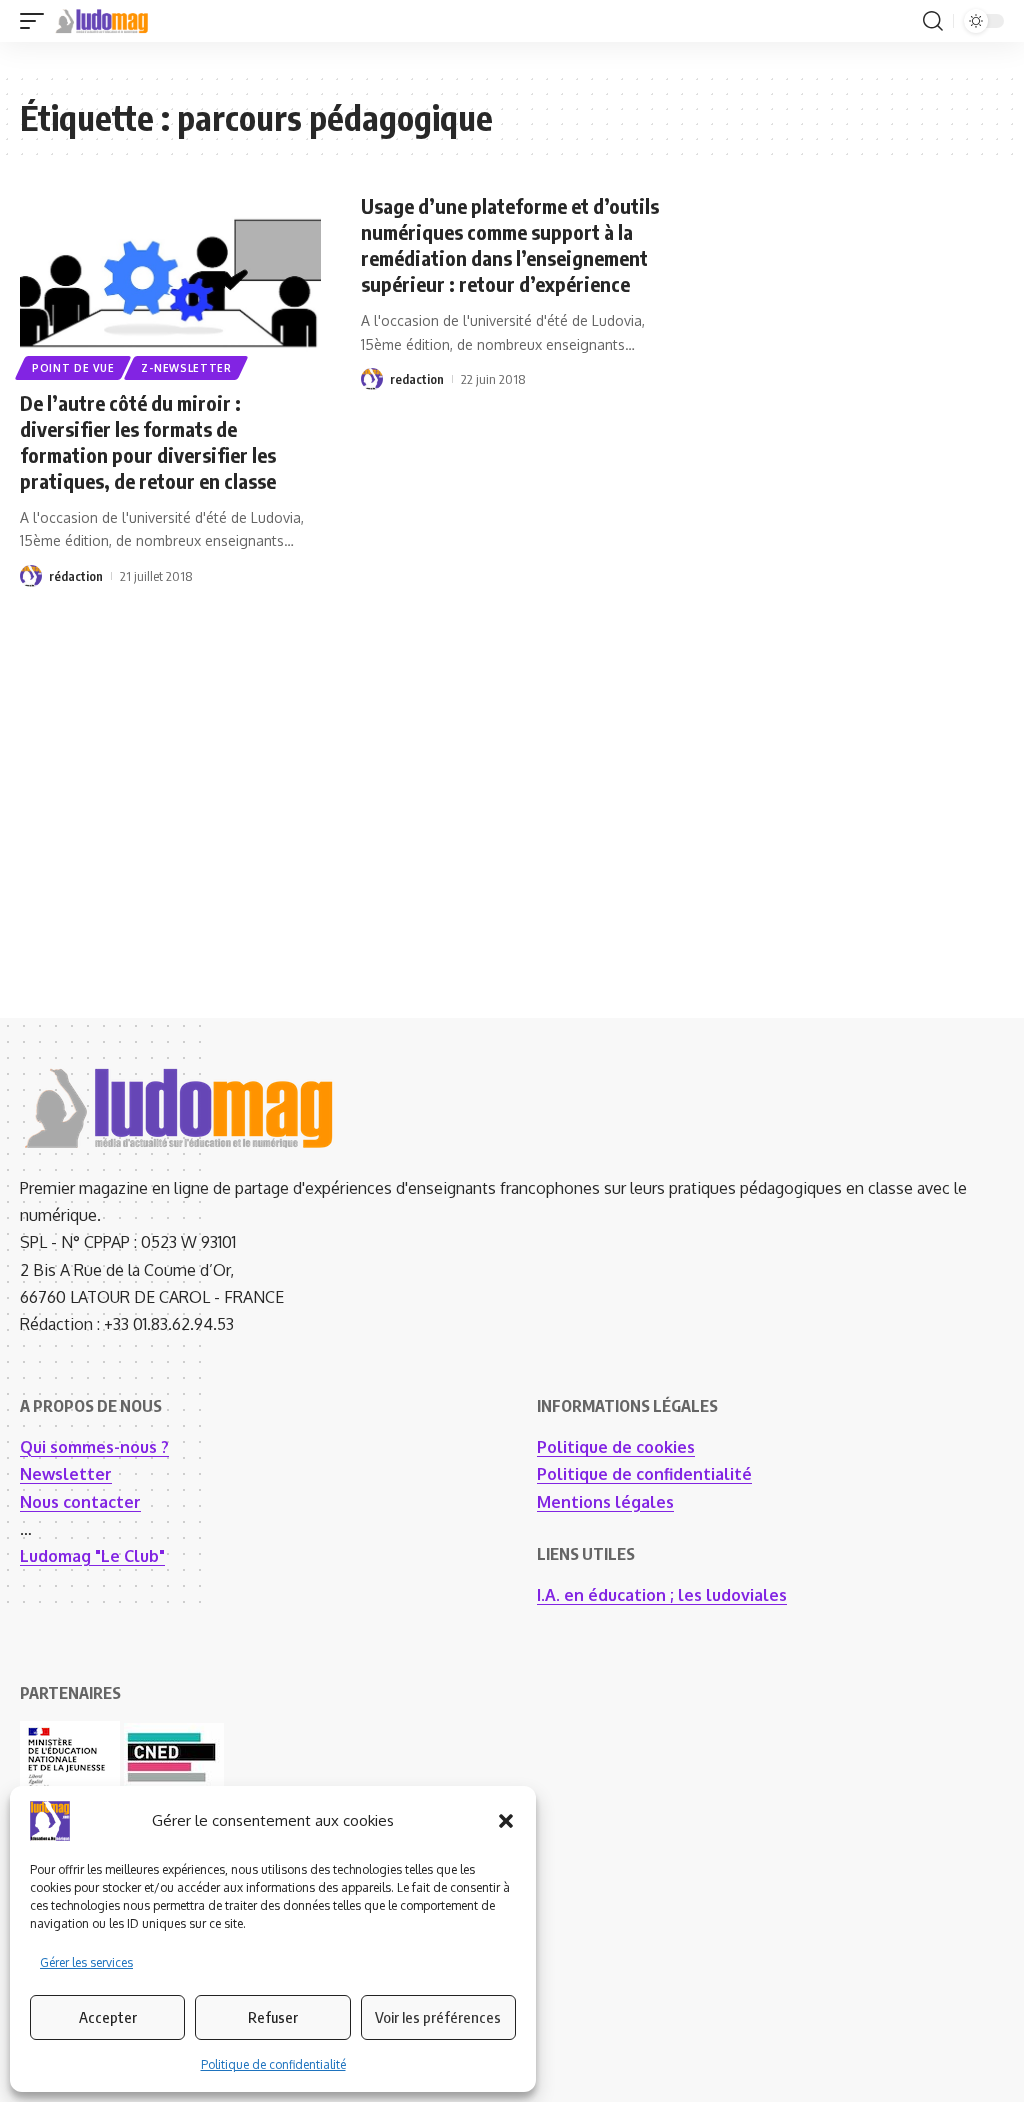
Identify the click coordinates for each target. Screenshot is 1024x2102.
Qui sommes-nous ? (94, 1447)
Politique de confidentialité (273, 2064)
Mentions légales (605, 1502)
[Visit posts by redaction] (372, 379)
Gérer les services (86, 1962)
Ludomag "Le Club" (92, 1556)
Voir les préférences (438, 2017)
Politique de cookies (616, 1447)
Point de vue (73, 368)
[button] (506, 1821)
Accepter (108, 2017)
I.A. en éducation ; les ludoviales (662, 1595)
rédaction (76, 576)
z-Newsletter (186, 368)
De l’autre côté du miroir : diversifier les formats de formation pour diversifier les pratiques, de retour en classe (148, 441)
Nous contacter (80, 1502)
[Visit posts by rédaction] (31, 576)
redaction (417, 379)
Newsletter (66, 1474)
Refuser (273, 2017)
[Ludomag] (102, 21)
